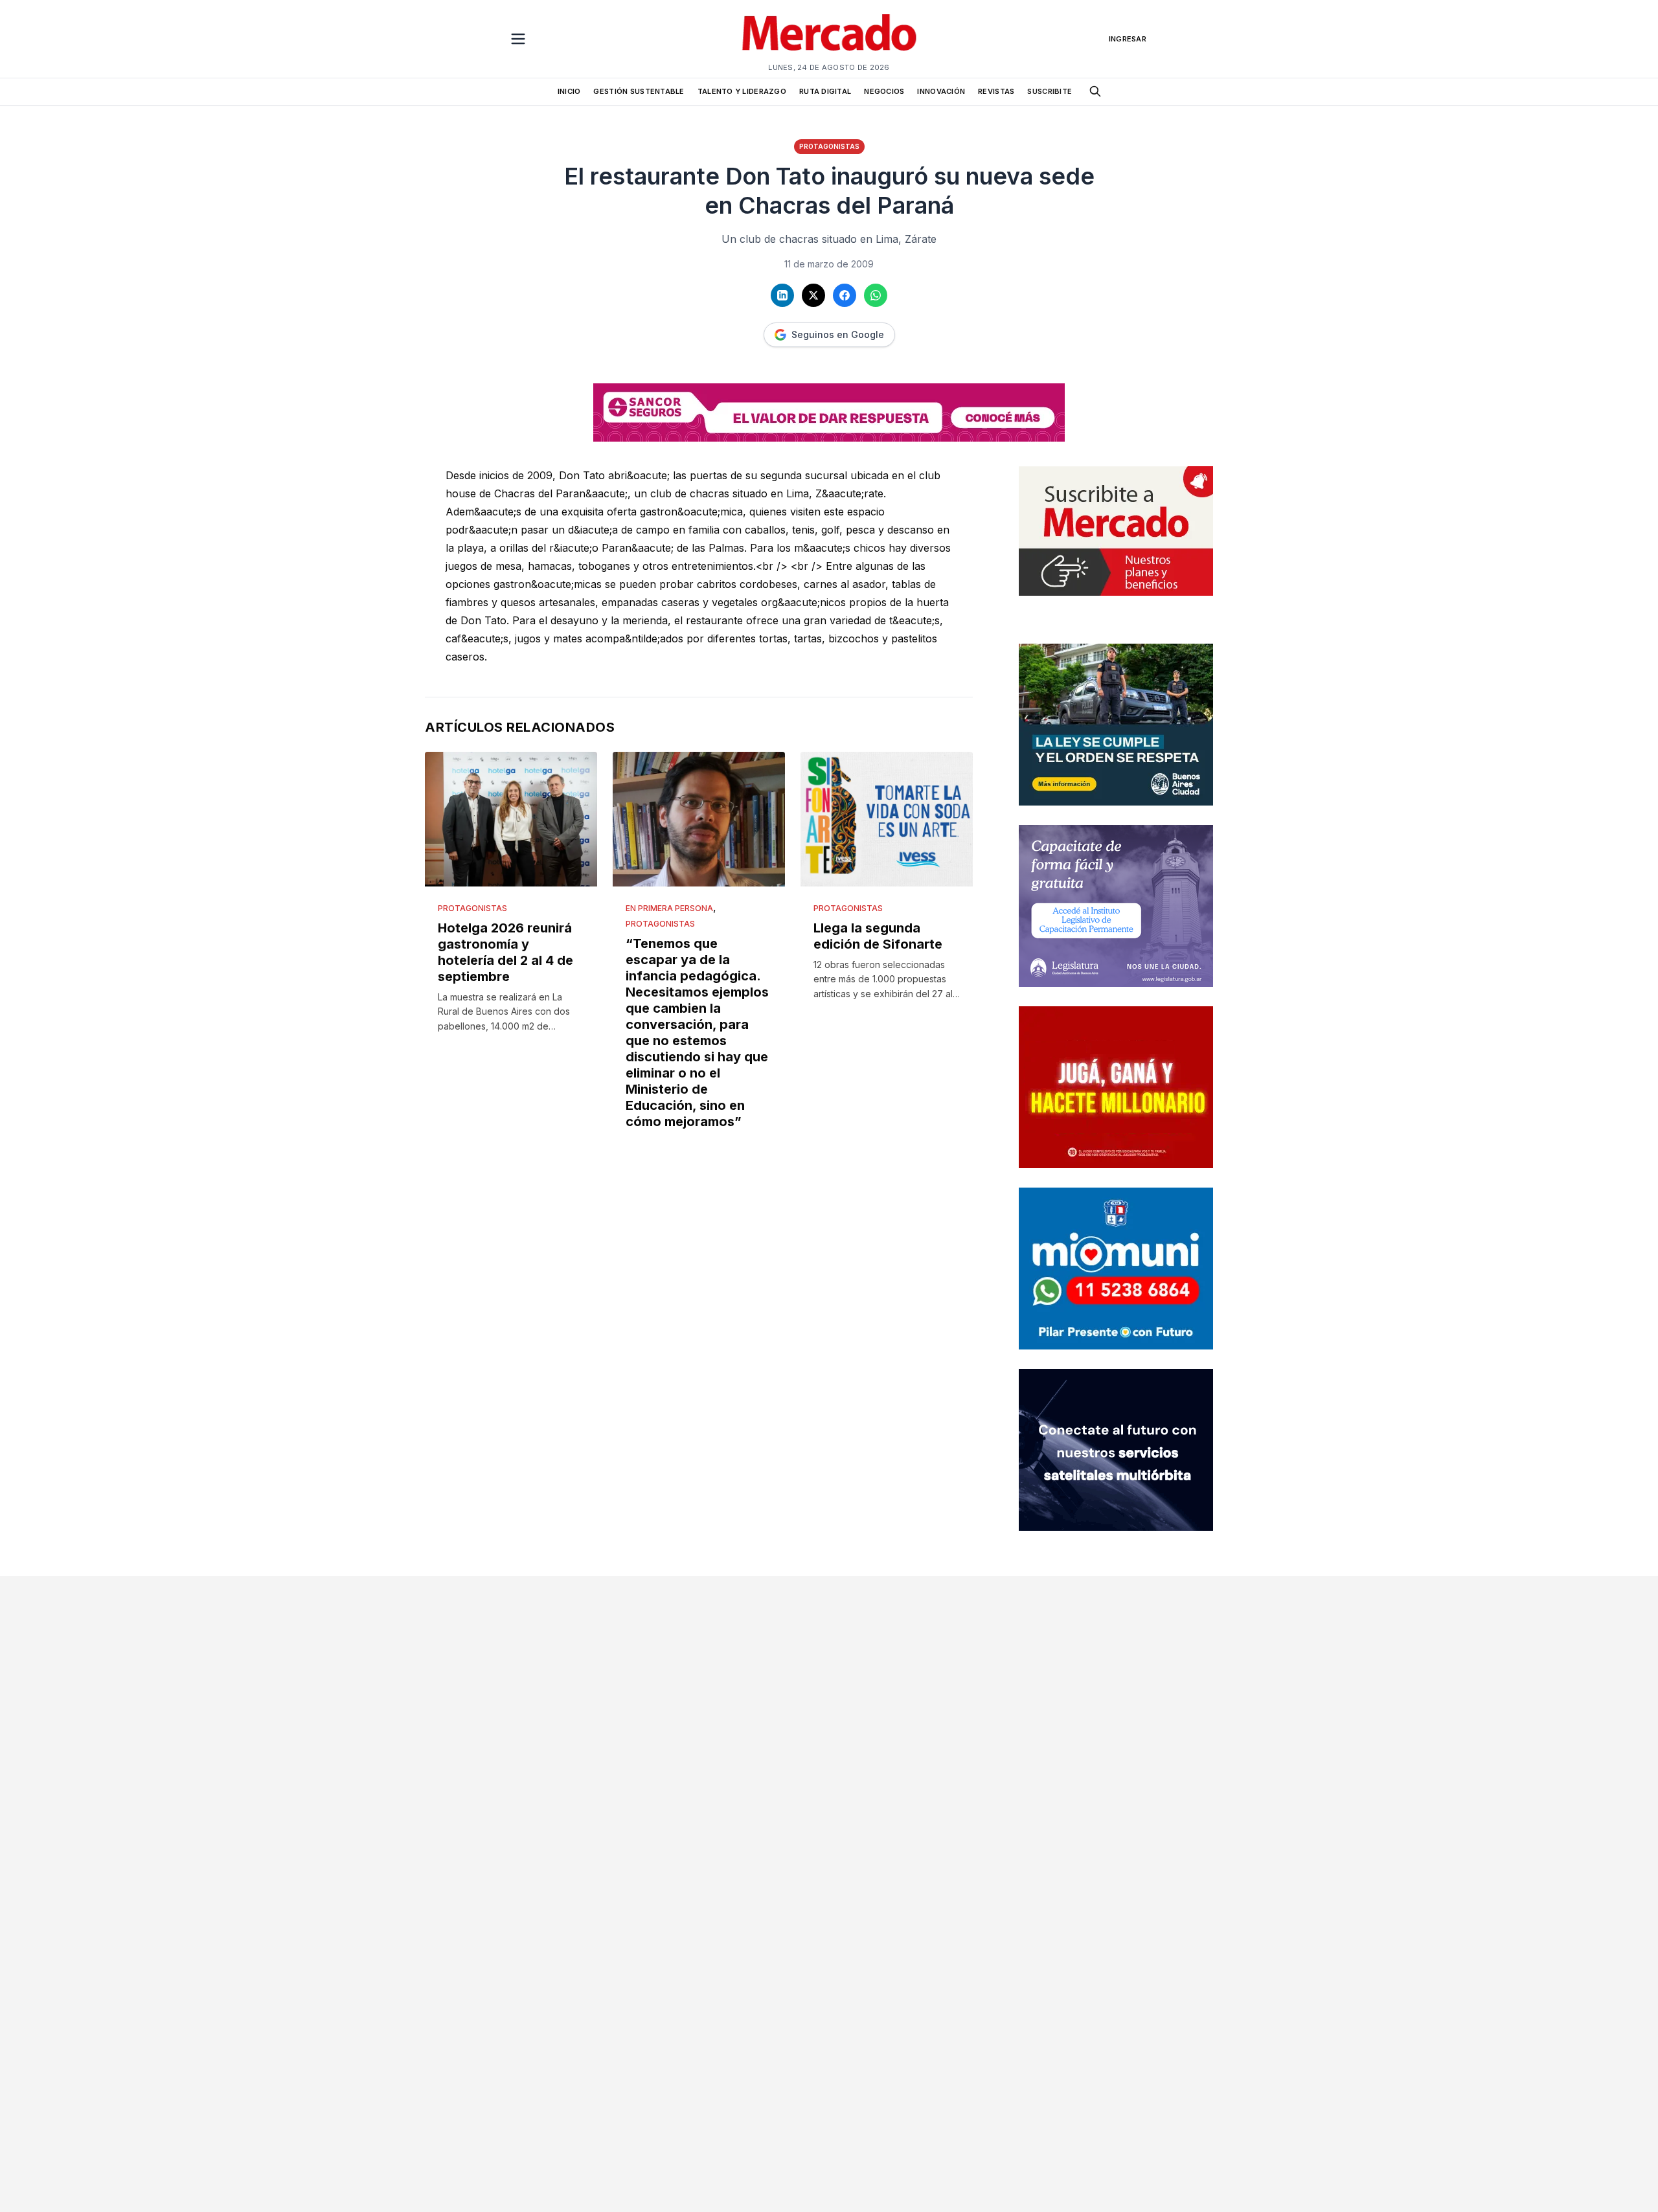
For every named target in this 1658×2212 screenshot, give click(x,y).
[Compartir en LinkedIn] (782, 295)
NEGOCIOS (884, 91)
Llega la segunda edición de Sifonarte (878, 936)
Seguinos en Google (838, 334)
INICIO (569, 91)
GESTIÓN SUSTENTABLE (639, 91)
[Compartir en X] (813, 295)
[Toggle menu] (518, 39)
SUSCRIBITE (1050, 91)
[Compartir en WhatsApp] (876, 295)
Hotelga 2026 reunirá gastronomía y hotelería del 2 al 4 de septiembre (505, 952)
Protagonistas (829, 146)
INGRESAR (1128, 39)
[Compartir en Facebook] (845, 295)
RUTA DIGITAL (825, 91)
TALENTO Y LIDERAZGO (742, 91)
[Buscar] (1095, 91)
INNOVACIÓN (941, 91)
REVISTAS (996, 91)
